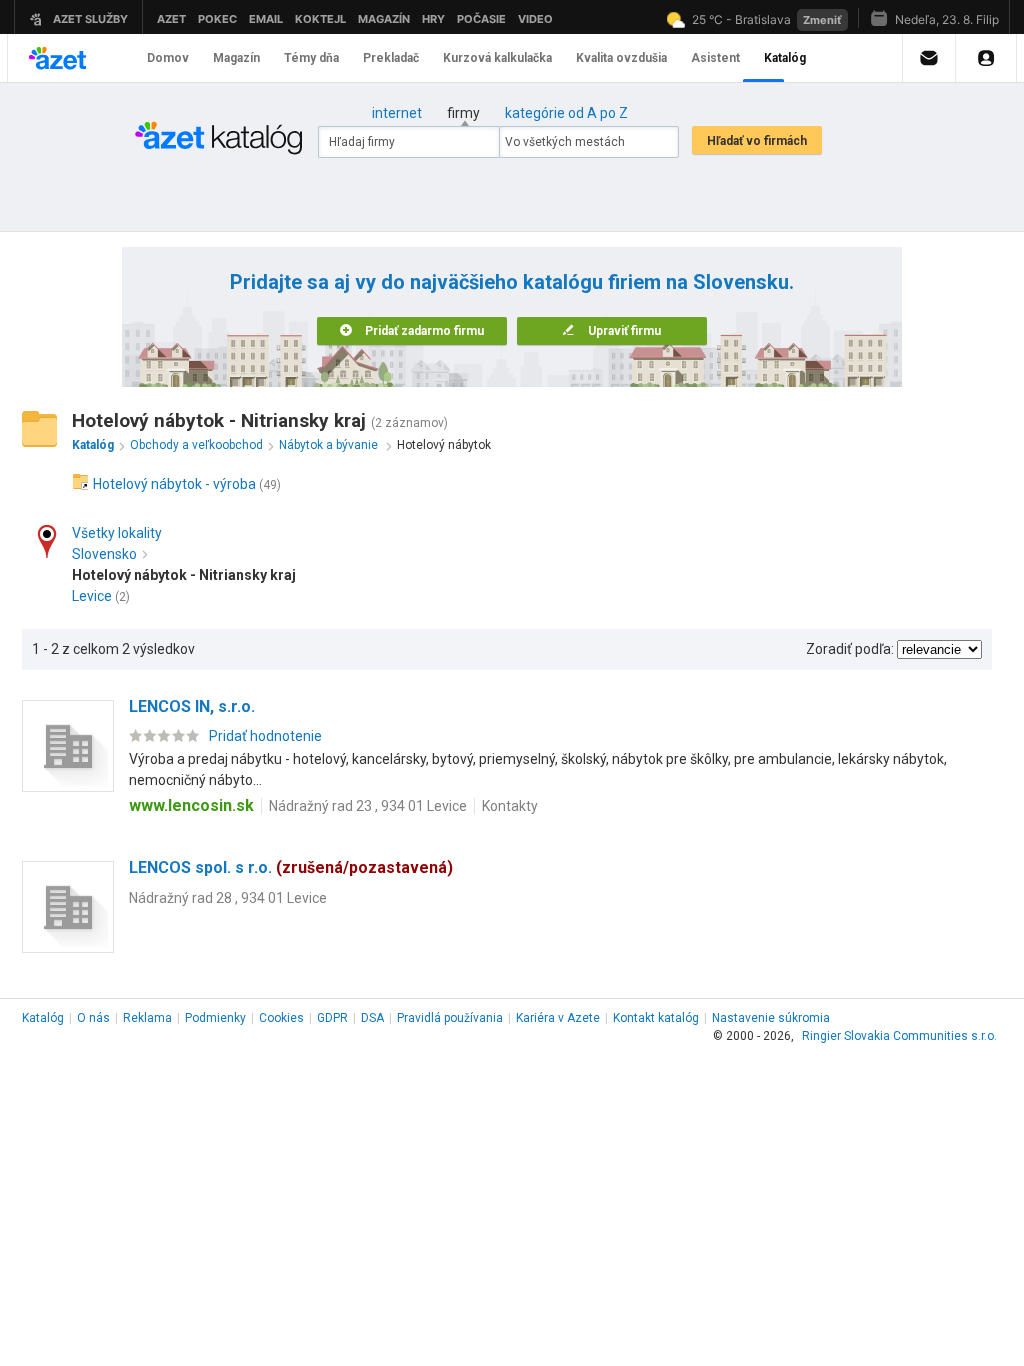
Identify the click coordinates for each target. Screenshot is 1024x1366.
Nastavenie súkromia (771, 1018)
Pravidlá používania (450, 1018)
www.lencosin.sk (191, 805)
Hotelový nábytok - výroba (174, 484)
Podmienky (215, 1018)
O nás (93, 1018)
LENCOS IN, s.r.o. (192, 706)
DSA (372, 1018)
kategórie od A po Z (566, 113)
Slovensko (104, 554)
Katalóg (43, 1018)
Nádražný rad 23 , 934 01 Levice (368, 806)
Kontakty (510, 806)
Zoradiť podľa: (850, 649)
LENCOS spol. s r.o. (291, 867)
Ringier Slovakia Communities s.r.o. (899, 1036)
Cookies (281, 1018)
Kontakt (656, 1018)
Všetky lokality (117, 533)
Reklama (147, 1018)
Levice (92, 596)
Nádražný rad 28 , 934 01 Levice (228, 898)
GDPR (332, 1018)
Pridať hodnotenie (265, 736)
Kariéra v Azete (558, 1018)
